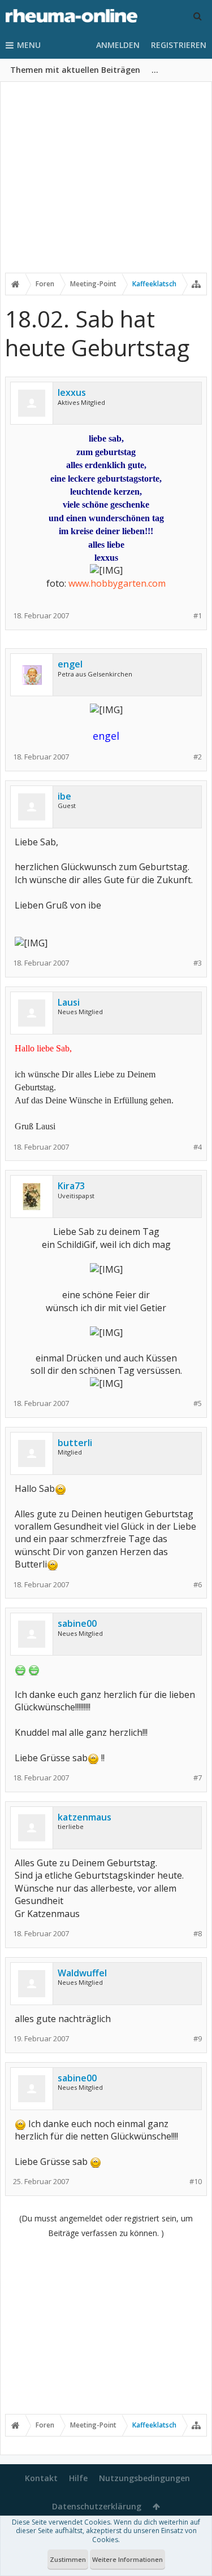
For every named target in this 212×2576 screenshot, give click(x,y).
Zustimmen (68, 2559)
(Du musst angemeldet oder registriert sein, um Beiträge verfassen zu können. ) (106, 2226)
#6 (198, 1585)
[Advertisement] (106, 185)
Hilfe (78, 2478)
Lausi (69, 1002)
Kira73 (71, 1186)
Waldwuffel (82, 1973)
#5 (198, 1403)
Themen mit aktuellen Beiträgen (75, 70)
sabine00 (77, 1623)
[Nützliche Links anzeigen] (196, 284)
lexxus (72, 392)
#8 (198, 1934)
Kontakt (41, 2478)
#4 (198, 1147)
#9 (198, 2039)
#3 (198, 963)
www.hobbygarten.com (117, 583)
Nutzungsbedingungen (144, 2478)
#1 (198, 616)
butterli (75, 1443)
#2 (198, 757)
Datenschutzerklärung (97, 2506)
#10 (196, 2182)
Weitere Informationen (127, 2559)
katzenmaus (85, 1817)
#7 (198, 1778)
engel (70, 664)
